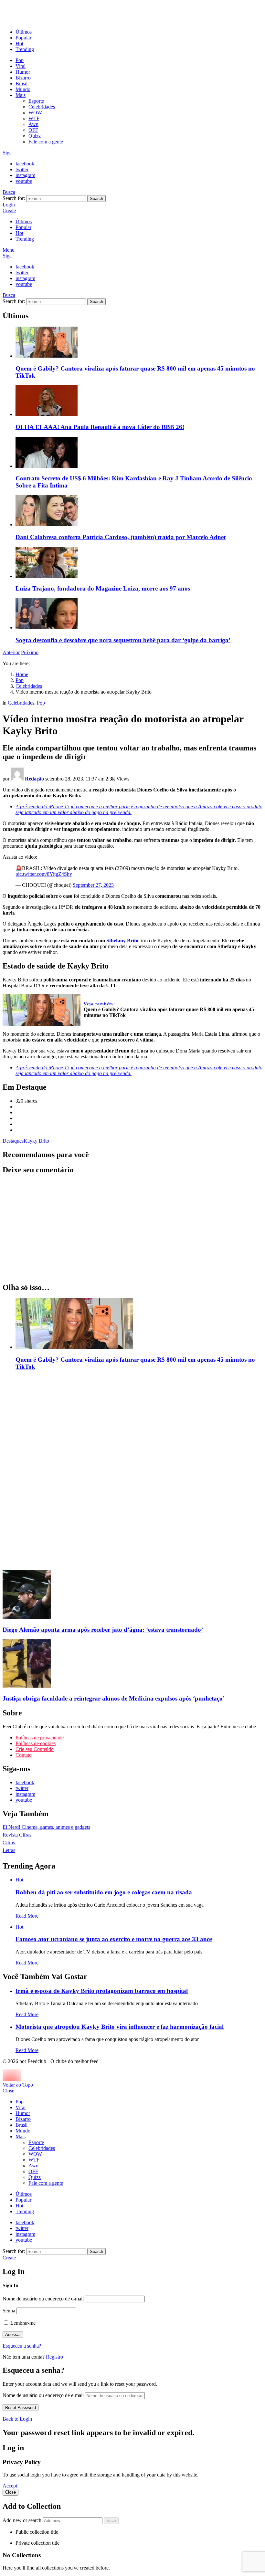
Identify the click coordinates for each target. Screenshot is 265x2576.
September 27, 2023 (93, 885)
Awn (33, 124)
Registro (54, 2357)
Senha (9, 2311)
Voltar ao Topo (18, 2085)
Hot (19, 43)
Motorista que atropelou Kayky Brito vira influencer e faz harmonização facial (120, 2027)
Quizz (35, 136)
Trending (25, 49)
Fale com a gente (46, 142)
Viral (21, 66)
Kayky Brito (36, 1141)
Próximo (30, 652)
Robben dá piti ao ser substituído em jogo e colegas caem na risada (104, 1892)
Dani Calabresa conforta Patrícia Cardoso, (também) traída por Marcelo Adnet (121, 537)
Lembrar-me (22, 2323)
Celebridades (42, 107)
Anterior (11, 652)
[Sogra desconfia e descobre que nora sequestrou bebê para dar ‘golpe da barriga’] (139, 614)
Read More (27, 1916)
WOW (35, 113)
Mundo (23, 89)
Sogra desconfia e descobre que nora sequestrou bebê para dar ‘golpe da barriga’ (123, 640)
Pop (20, 60)
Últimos (24, 32)
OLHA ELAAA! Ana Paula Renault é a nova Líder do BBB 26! (100, 427)
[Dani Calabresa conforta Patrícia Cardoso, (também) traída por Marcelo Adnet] (139, 511)
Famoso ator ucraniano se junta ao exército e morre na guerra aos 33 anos (114, 1939)
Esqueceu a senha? (22, 2346)
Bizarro (23, 78)
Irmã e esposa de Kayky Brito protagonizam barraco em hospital (102, 1991)
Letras (9, 1850)
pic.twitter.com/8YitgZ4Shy (44, 874)
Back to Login (17, 2419)
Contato (24, 1755)
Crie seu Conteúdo (35, 1749)
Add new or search (23, 2520)
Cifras (9, 1843)
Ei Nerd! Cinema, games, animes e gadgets (46, 1827)
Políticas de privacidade (40, 1738)
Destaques (13, 1141)
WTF (34, 118)
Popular (23, 38)
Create (9, 210)
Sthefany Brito (122, 941)
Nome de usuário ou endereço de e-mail (43, 2299)
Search (96, 199)
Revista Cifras (17, 1835)
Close (8, 2091)
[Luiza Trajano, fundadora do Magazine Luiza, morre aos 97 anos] (139, 563)
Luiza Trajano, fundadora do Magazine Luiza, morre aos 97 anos (103, 588)
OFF (33, 130)
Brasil (21, 84)
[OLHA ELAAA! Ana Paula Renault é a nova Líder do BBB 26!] (139, 401)
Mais (21, 95)
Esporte (36, 101)
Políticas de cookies (36, 1743)
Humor (23, 72)
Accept (10, 2486)
